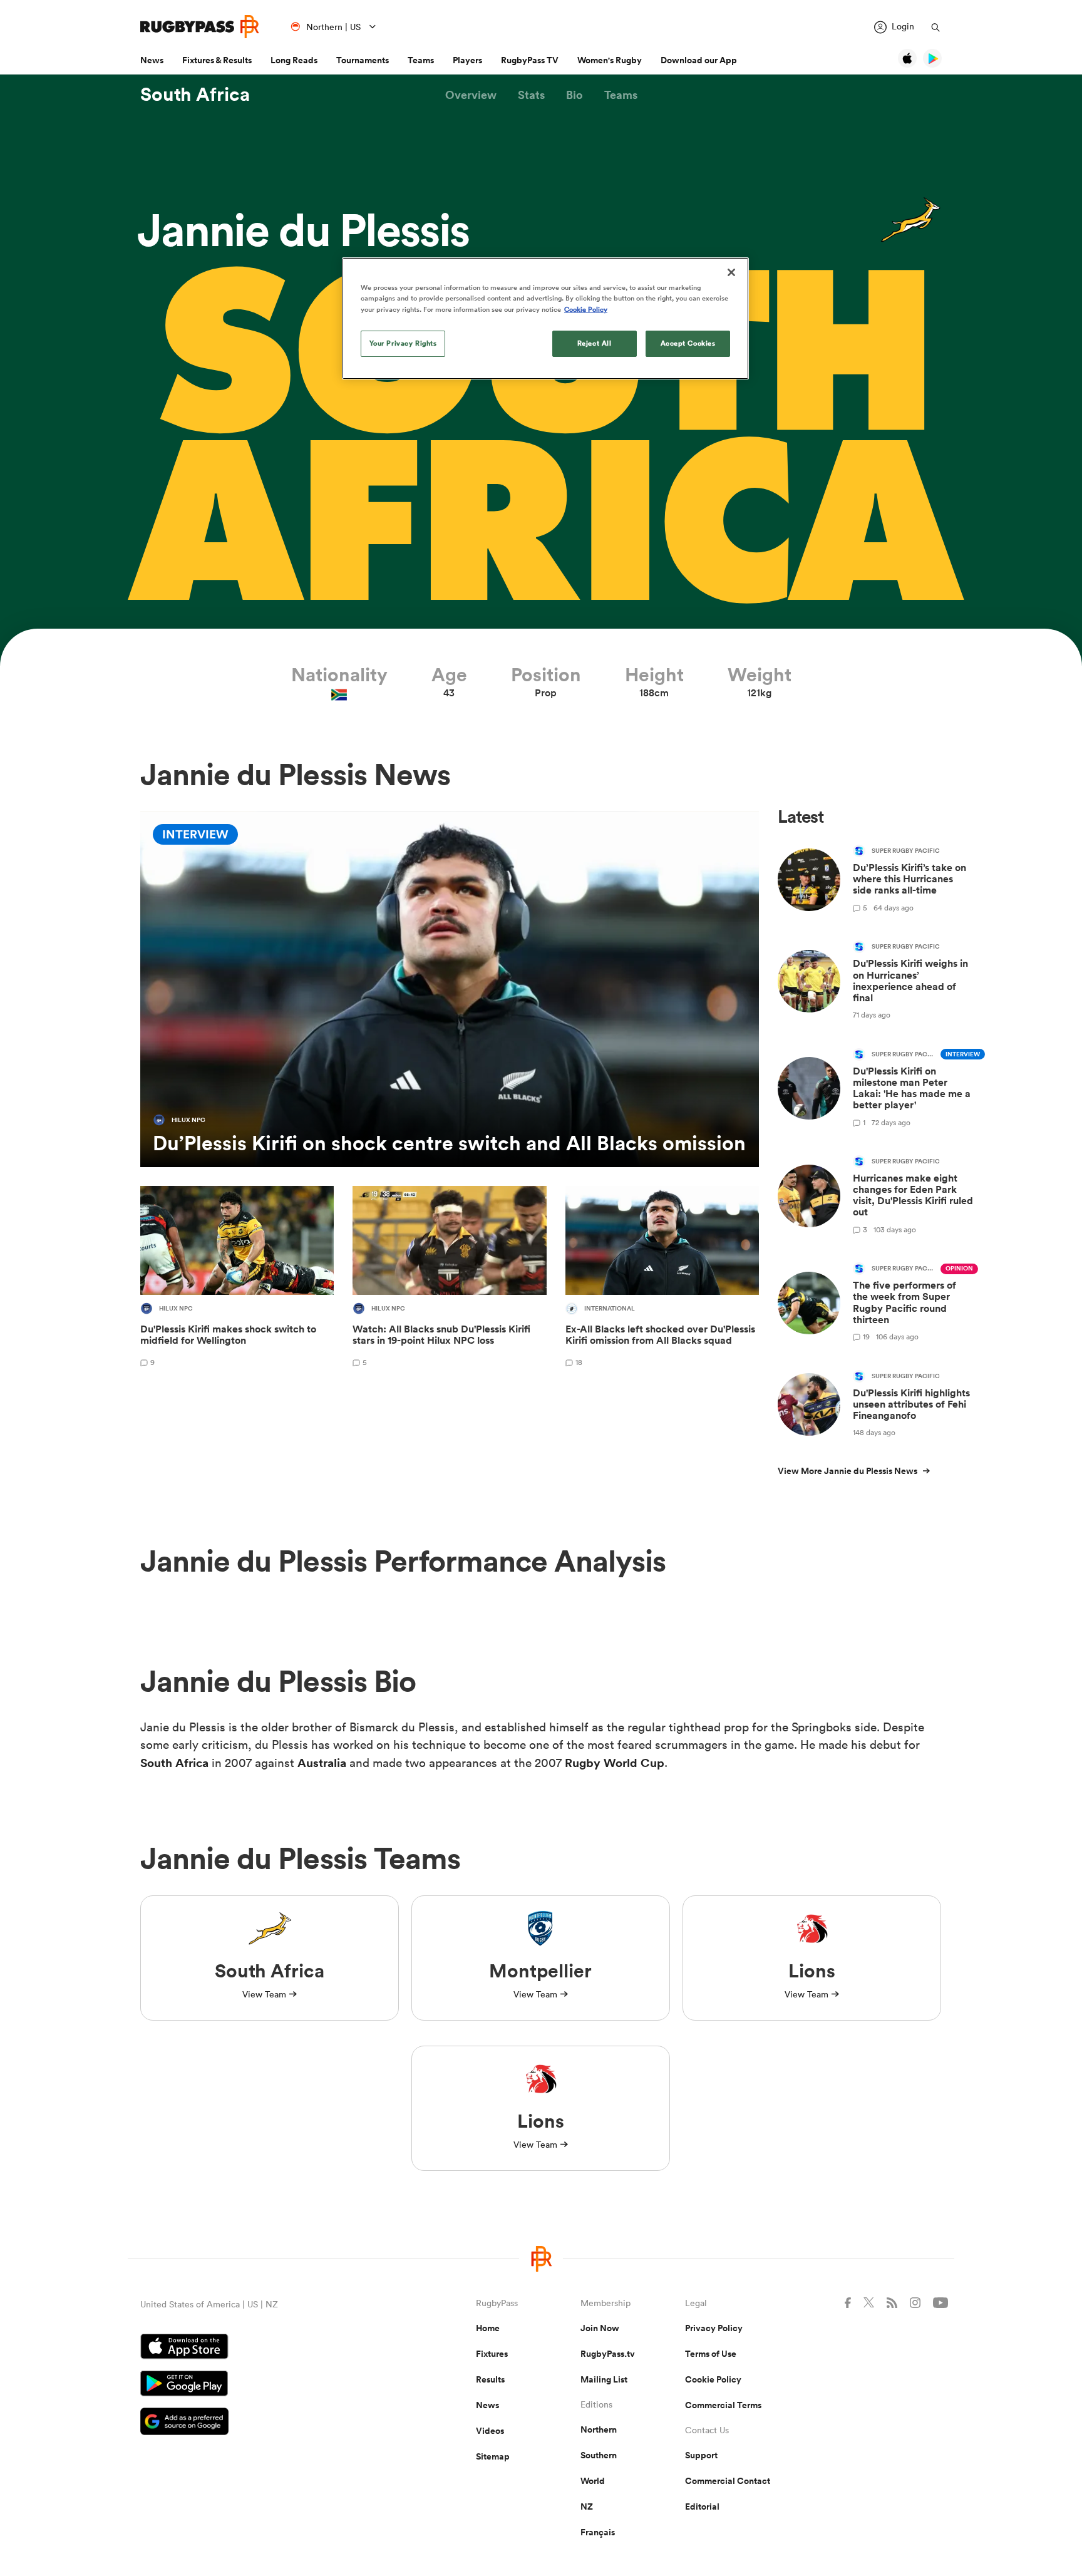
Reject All (595, 343)
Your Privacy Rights (403, 343)
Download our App (699, 60)
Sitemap (493, 2456)
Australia (322, 1763)
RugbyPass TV (530, 60)
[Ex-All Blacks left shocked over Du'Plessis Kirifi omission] (662, 1279)
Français (598, 2532)
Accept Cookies (688, 343)
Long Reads (294, 60)
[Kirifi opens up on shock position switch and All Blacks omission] (450, 989)
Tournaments (363, 60)
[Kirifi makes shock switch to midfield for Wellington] (237, 1279)
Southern (599, 2455)
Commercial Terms (723, 2405)
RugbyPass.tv (608, 2354)
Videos (490, 2431)
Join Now (600, 2328)
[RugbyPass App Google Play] (264, 2385)
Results (490, 2379)
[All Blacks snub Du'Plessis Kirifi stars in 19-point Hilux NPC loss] (449, 1279)
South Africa (195, 95)
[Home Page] (200, 27)
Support (701, 2455)
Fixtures (492, 2354)
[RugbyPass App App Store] (264, 2348)
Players (467, 60)
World (593, 2481)
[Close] (731, 272)
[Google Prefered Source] (264, 2423)
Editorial (702, 2506)
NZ (587, 2506)
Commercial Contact (728, 2481)
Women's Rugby (610, 60)
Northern (599, 2429)
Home (488, 2328)
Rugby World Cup (615, 1763)
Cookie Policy (713, 2379)
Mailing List (604, 2379)
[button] (471, 95)
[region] (545, 318)
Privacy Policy (714, 2328)
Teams (421, 60)
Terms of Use (711, 2354)
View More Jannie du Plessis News (848, 1471)
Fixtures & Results (217, 60)
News (152, 60)
